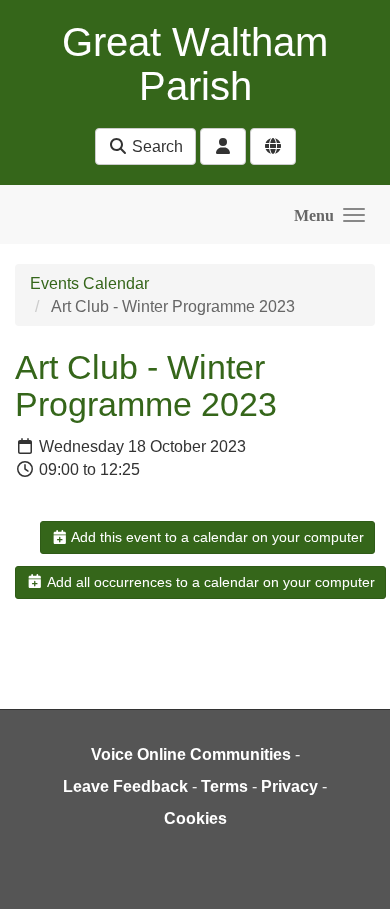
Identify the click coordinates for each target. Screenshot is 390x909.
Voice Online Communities (191, 754)
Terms (224, 786)
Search (155, 146)
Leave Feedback (125, 786)
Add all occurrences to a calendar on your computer (209, 582)
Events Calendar (89, 283)
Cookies (195, 818)
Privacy (289, 786)
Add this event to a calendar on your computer (216, 537)
